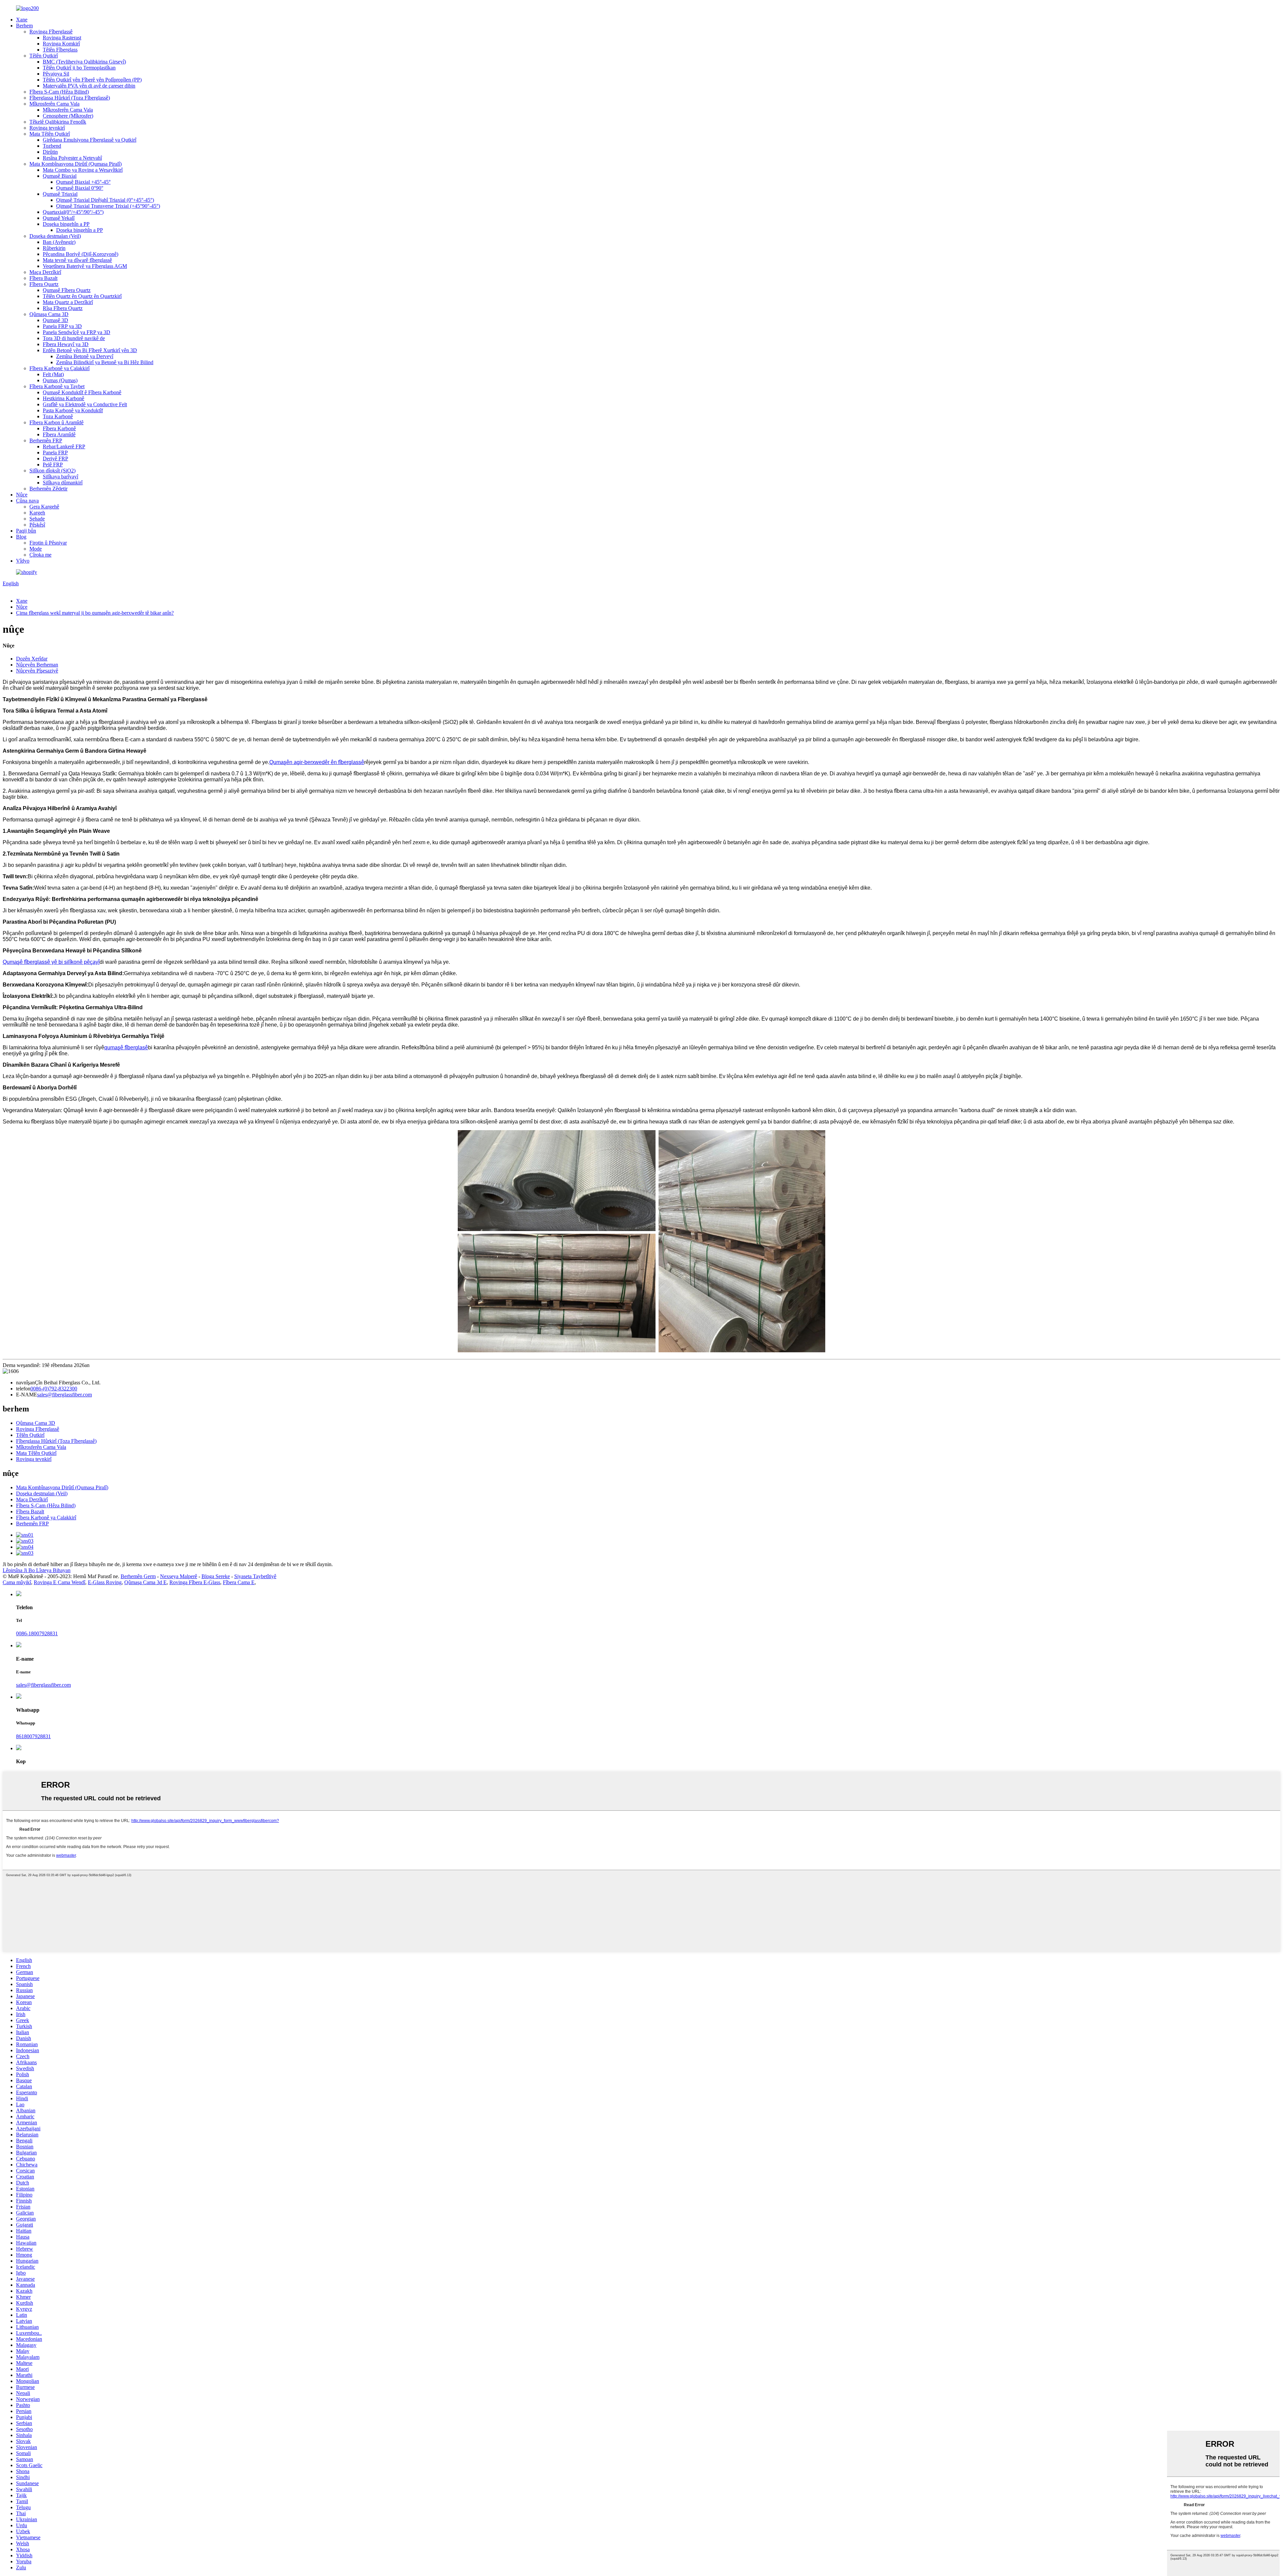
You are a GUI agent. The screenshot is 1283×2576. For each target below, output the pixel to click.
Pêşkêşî (37, 525)
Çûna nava (27, 501)
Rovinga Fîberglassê (51, 32)
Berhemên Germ (138, 1576)
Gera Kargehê (44, 507)
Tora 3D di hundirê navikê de (74, 338)
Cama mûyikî (17, 1582)
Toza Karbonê (58, 416)
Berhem (24, 26)
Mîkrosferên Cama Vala (54, 104)
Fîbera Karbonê (59, 428)
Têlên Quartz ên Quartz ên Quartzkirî (82, 296)
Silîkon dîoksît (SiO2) (52, 471)
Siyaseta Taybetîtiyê (255, 1576)
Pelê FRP (53, 465)
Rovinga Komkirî (61, 44)
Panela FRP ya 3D (62, 326)
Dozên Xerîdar (32, 659)
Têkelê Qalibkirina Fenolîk (58, 122)
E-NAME (27, 1395)
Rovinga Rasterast (62, 38)
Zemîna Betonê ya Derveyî (85, 356)
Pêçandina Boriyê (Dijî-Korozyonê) (81, 254)
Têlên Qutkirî (44, 56)
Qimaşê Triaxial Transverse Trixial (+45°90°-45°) (108, 206)
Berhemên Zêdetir (48, 489)
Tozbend (52, 146)
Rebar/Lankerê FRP (64, 446)
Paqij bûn (26, 531)
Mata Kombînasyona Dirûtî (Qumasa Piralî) (76, 164)
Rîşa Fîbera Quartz (63, 308)
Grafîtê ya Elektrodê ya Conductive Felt (85, 404)
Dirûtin (50, 152)
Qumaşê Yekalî (59, 218)
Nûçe (22, 495)
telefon (23, 1389)
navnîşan (25, 1383)
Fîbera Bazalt (43, 278)
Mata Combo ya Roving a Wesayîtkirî (83, 170)
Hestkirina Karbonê (63, 398)
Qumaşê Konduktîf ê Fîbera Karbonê (82, 392)
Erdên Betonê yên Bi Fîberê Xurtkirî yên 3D (90, 350)
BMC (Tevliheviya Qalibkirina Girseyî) (84, 62)
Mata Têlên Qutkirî (50, 134)
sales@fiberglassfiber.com (64, 1395)
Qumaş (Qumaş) (60, 380)
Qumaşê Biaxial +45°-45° (83, 182)
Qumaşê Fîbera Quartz (67, 290)
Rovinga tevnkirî (47, 128)
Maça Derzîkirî (45, 272)
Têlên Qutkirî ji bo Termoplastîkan (79, 68)
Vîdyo (23, 561)
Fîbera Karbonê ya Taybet (57, 386)
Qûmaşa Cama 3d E (146, 1582)
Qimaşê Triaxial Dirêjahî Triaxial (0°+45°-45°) (105, 200)
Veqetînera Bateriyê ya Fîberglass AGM (85, 266)
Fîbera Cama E (239, 1582)
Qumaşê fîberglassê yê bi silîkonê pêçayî (51, 962)
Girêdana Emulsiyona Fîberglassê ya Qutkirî (90, 140)
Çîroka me (40, 555)
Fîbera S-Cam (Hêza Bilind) (59, 92)
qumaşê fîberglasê (126, 1047)
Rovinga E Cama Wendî (59, 1582)
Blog (21, 537)
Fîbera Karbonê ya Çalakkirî (59, 368)
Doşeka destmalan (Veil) (55, 236)
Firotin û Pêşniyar (48, 543)
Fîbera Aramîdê (59, 434)
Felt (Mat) (53, 374)
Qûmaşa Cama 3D (49, 314)
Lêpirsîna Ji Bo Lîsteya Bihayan (37, 1570)
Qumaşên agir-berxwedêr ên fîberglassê (317, 762)
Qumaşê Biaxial (60, 176)
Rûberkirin (54, 248)
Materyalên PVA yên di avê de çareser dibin (89, 86)
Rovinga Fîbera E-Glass (195, 1582)
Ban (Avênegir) (59, 242)
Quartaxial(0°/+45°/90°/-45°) (73, 212)
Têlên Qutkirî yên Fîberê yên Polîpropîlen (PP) (92, 80)
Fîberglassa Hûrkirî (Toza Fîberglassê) (70, 98)
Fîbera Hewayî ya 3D (66, 344)
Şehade (37, 519)
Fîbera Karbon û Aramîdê (56, 422)
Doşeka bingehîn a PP (66, 224)
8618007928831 (33, 1736)
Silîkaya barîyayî (60, 477)
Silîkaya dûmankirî (63, 483)
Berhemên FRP (46, 440)
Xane (22, 20)
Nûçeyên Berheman (37, 665)
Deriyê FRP (55, 459)
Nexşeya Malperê (179, 1576)
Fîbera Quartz (44, 284)
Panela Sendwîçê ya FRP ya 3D (77, 332)
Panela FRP (55, 452)
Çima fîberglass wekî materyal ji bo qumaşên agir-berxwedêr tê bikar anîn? (95, 613)
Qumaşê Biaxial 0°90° (80, 188)
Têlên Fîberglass (60, 50)
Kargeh (37, 513)
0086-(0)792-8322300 (54, 1389)
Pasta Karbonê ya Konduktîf (73, 410)
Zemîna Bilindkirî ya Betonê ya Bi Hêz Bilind (105, 362)
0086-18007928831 (37, 1633)
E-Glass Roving (105, 1582)
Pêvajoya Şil (56, 74)
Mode (36, 549)
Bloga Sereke (216, 1576)
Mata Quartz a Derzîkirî (68, 302)
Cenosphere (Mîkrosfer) (68, 116)
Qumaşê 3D (55, 320)
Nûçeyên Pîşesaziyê (37, 671)
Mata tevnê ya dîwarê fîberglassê (77, 260)
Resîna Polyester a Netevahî (72, 158)
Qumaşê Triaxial (60, 194)
